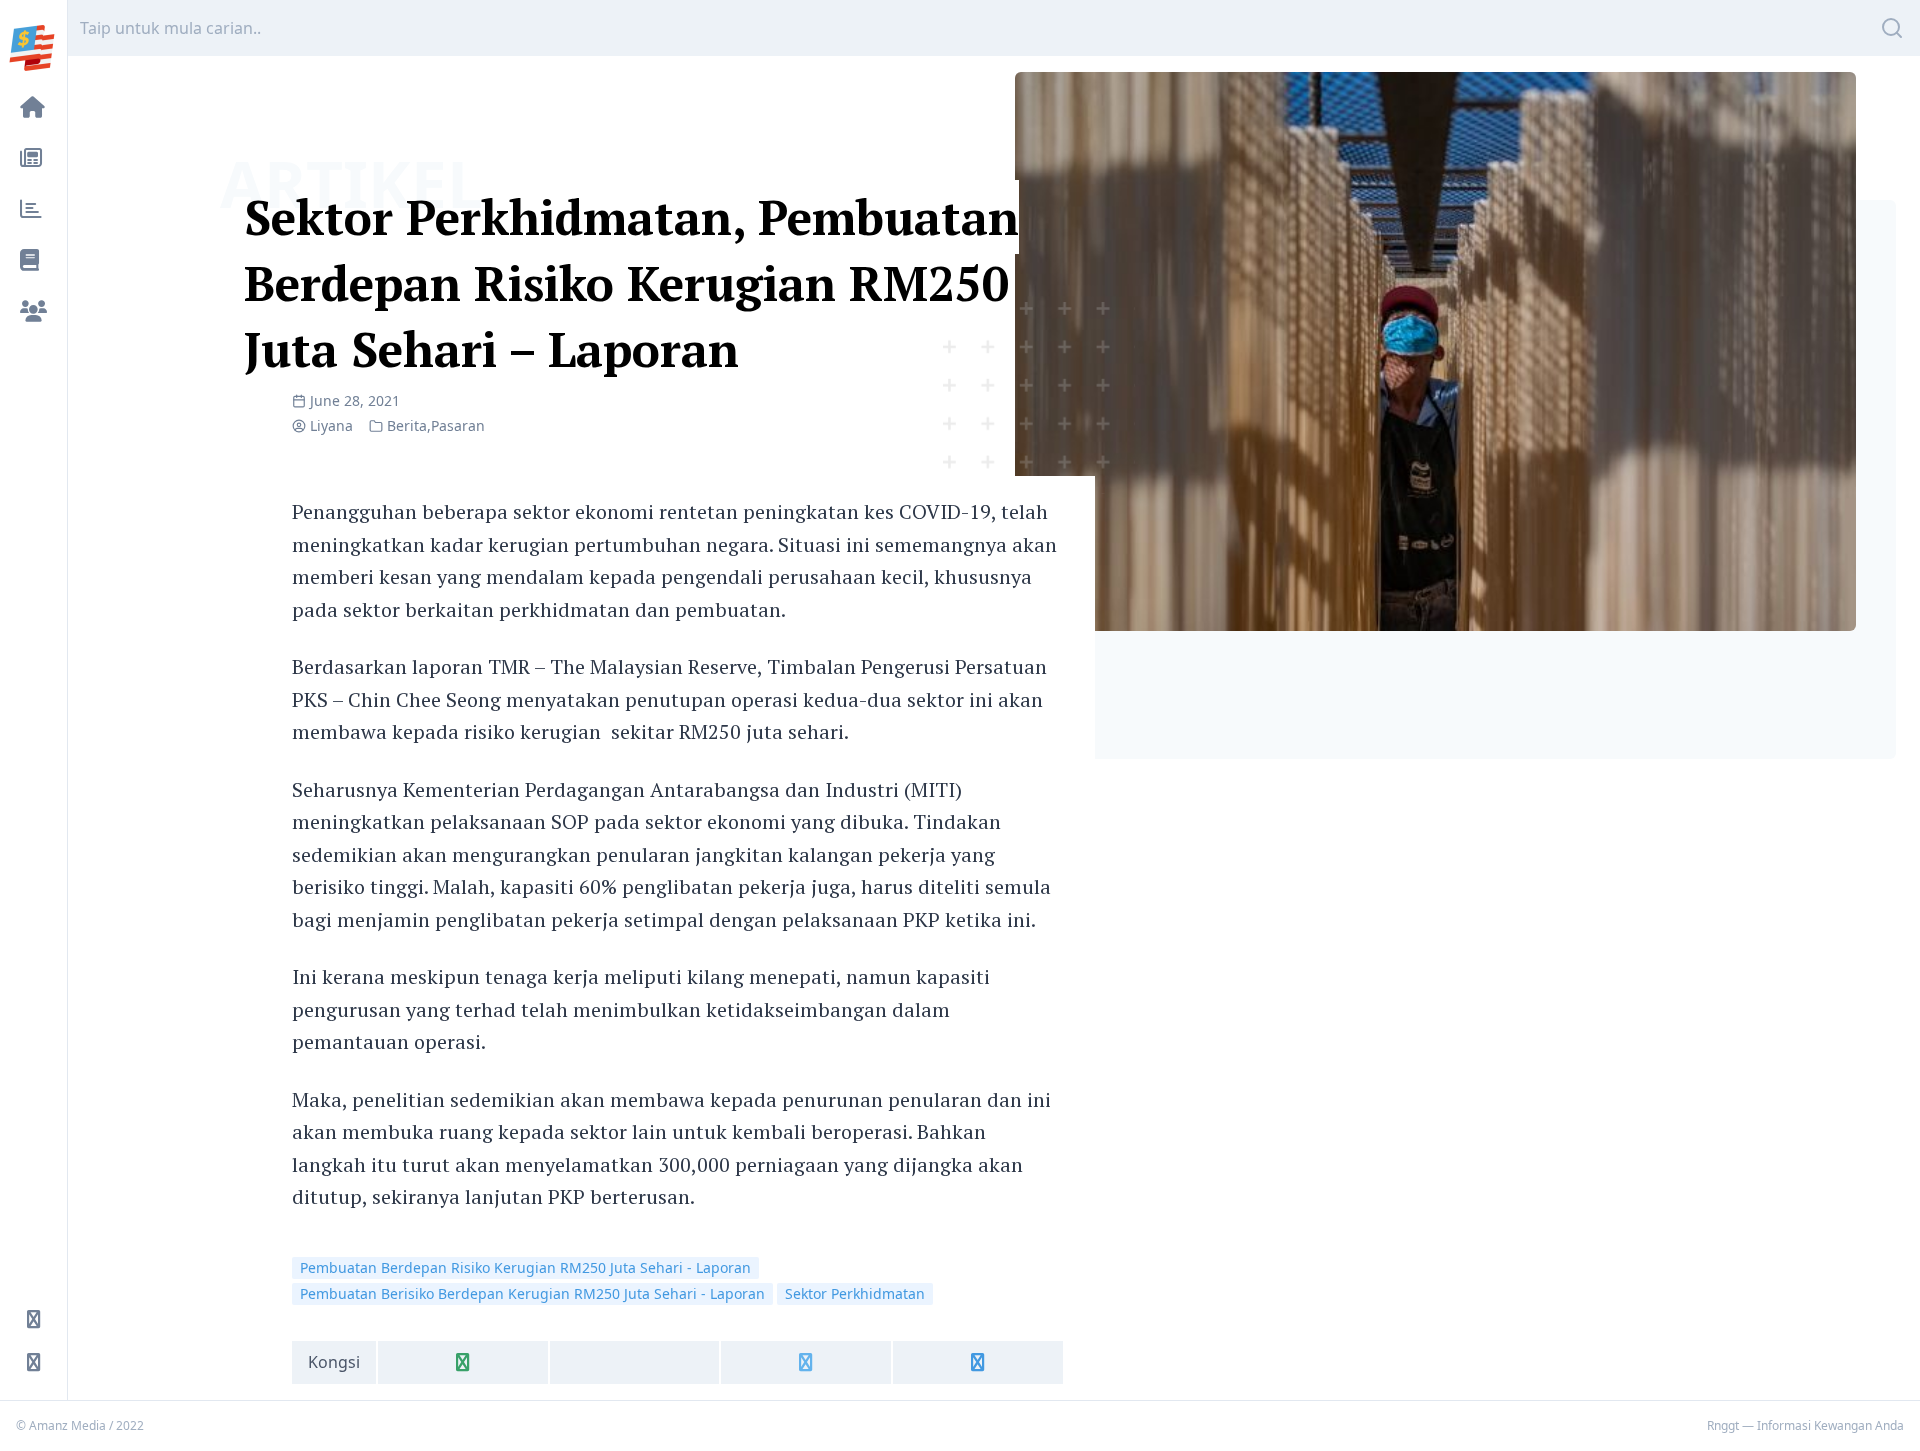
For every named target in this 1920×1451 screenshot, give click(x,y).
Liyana (331, 425)
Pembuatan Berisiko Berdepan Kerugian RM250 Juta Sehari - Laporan (532, 1293)
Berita (407, 425)
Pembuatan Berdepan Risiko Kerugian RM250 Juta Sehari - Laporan (525, 1267)
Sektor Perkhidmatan (855, 1293)
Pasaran (458, 425)
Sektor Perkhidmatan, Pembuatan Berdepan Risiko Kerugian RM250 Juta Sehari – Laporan (631, 283)
